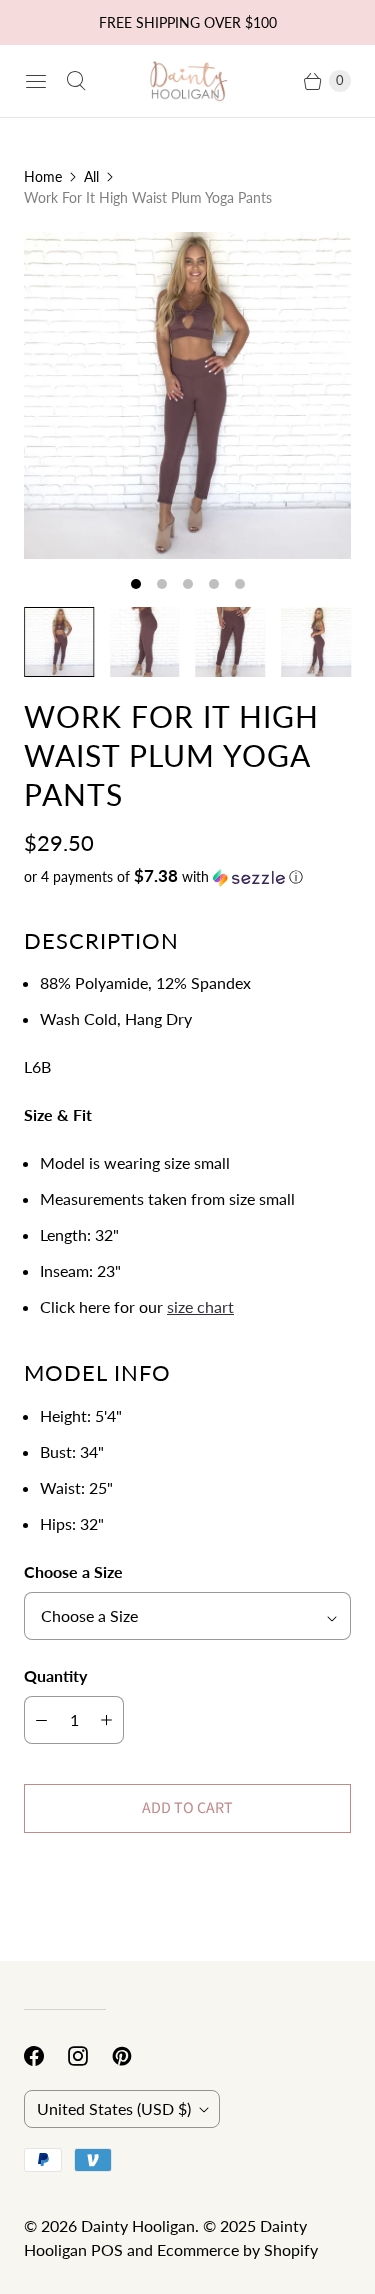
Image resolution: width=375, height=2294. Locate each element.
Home (43, 176)
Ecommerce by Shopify (237, 2249)
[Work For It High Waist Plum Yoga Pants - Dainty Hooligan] (187, 395)
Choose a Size (73, 1571)
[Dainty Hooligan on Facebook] (46, 2056)
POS (107, 2249)
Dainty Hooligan (138, 2225)
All (91, 176)
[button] (187, 877)
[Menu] (36, 81)
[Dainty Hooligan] (188, 80)
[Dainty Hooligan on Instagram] (90, 2056)
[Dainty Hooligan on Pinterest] (134, 2056)
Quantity (55, 1675)
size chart (200, 1306)
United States (114, 2108)
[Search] (76, 81)
